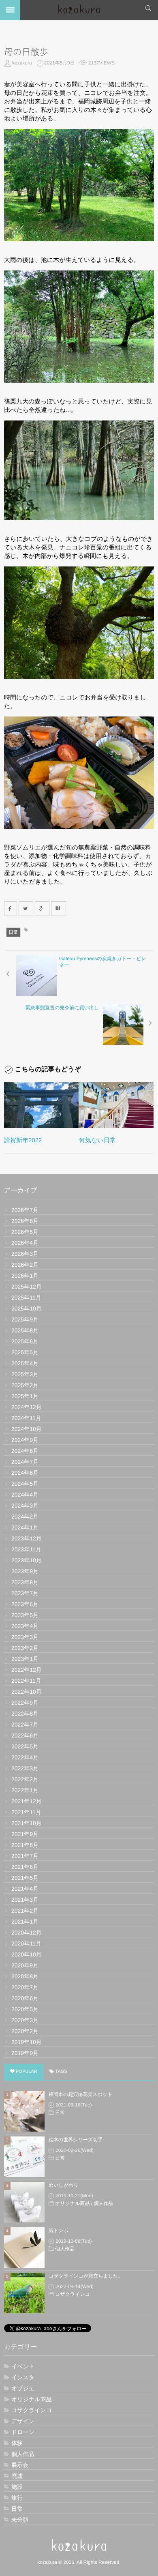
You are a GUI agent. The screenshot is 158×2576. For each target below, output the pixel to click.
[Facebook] (11, 909)
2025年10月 (27, 1308)
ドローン (23, 2432)
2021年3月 (25, 1900)
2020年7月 (25, 1987)
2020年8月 (25, 1976)
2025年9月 (25, 1319)
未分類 (20, 2520)
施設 (17, 2487)
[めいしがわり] (24, 2202)
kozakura (22, 63)
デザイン (23, 2421)
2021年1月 (25, 1922)
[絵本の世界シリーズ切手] (24, 2157)
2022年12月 (27, 1670)
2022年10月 (27, 1692)
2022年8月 (25, 1714)
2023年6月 (25, 1604)
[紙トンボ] (24, 2248)
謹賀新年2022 (23, 1140)
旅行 (17, 2498)
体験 (17, 2443)
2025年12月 (27, 1287)
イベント (23, 2366)
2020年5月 (25, 2009)
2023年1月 (25, 1659)
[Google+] (42, 909)
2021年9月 (25, 1834)
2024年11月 (26, 1418)
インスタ (23, 2377)
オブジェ (23, 2388)
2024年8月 (25, 1451)
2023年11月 (26, 1549)
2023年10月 (27, 1560)
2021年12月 (27, 1801)
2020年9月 (25, 1965)
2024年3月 (25, 1506)
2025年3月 (25, 1374)
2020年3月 (25, 2020)
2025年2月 (25, 1385)
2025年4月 (25, 1363)
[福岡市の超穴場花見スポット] (24, 2111)
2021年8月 (25, 1845)
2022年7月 (25, 1724)
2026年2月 (25, 1265)
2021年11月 (26, 1812)
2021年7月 (25, 1856)
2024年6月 (25, 1473)
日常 (13, 932)
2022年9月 (25, 1703)
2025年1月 (25, 1396)
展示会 (20, 2465)
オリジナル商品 (72, 2203)
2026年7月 (25, 1210)
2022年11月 (26, 1681)
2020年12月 (27, 1933)
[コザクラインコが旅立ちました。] (24, 2293)
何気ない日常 (97, 1140)
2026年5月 (25, 1232)
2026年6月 (25, 1221)
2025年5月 (25, 1352)
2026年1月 (25, 1276)
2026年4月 (25, 1243)
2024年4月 (25, 1495)
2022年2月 (25, 1779)
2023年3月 (25, 1637)
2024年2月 (25, 1516)
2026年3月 (25, 1254)
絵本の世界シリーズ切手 (76, 2140)
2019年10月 (27, 2042)
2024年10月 (27, 1429)
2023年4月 (25, 1626)
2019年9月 (25, 2053)
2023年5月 (25, 1615)
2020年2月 (25, 2031)
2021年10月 (27, 1823)
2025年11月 (26, 1298)
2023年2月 (25, 1648)
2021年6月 (25, 1867)
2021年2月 (25, 1911)
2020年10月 (27, 1954)
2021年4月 (25, 1889)
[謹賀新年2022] (41, 1105)
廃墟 (17, 2476)
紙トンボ (59, 2231)
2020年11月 (26, 1943)
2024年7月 (25, 1462)
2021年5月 (25, 1878)
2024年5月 (25, 1484)
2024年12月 (27, 1407)
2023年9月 (25, 1571)
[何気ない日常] (116, 1105)
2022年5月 (25, 1746)
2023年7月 (25, 1593)
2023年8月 (25, 1582)
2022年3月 (25, 1768)
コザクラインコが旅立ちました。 (86, 2276)
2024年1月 (25, 1527)
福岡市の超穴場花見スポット (80, 2094)
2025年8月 (25, 1330)
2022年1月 (25, 1790)
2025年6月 (25, 1341)
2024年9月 (25, 1440)
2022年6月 (25, 1735)
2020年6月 (25, 1998)
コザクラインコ (73, 2294)
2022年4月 (25, 1757)
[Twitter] (26, 909)
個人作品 (103, 2203)
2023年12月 (27, 1538)
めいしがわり (64, 2185)
